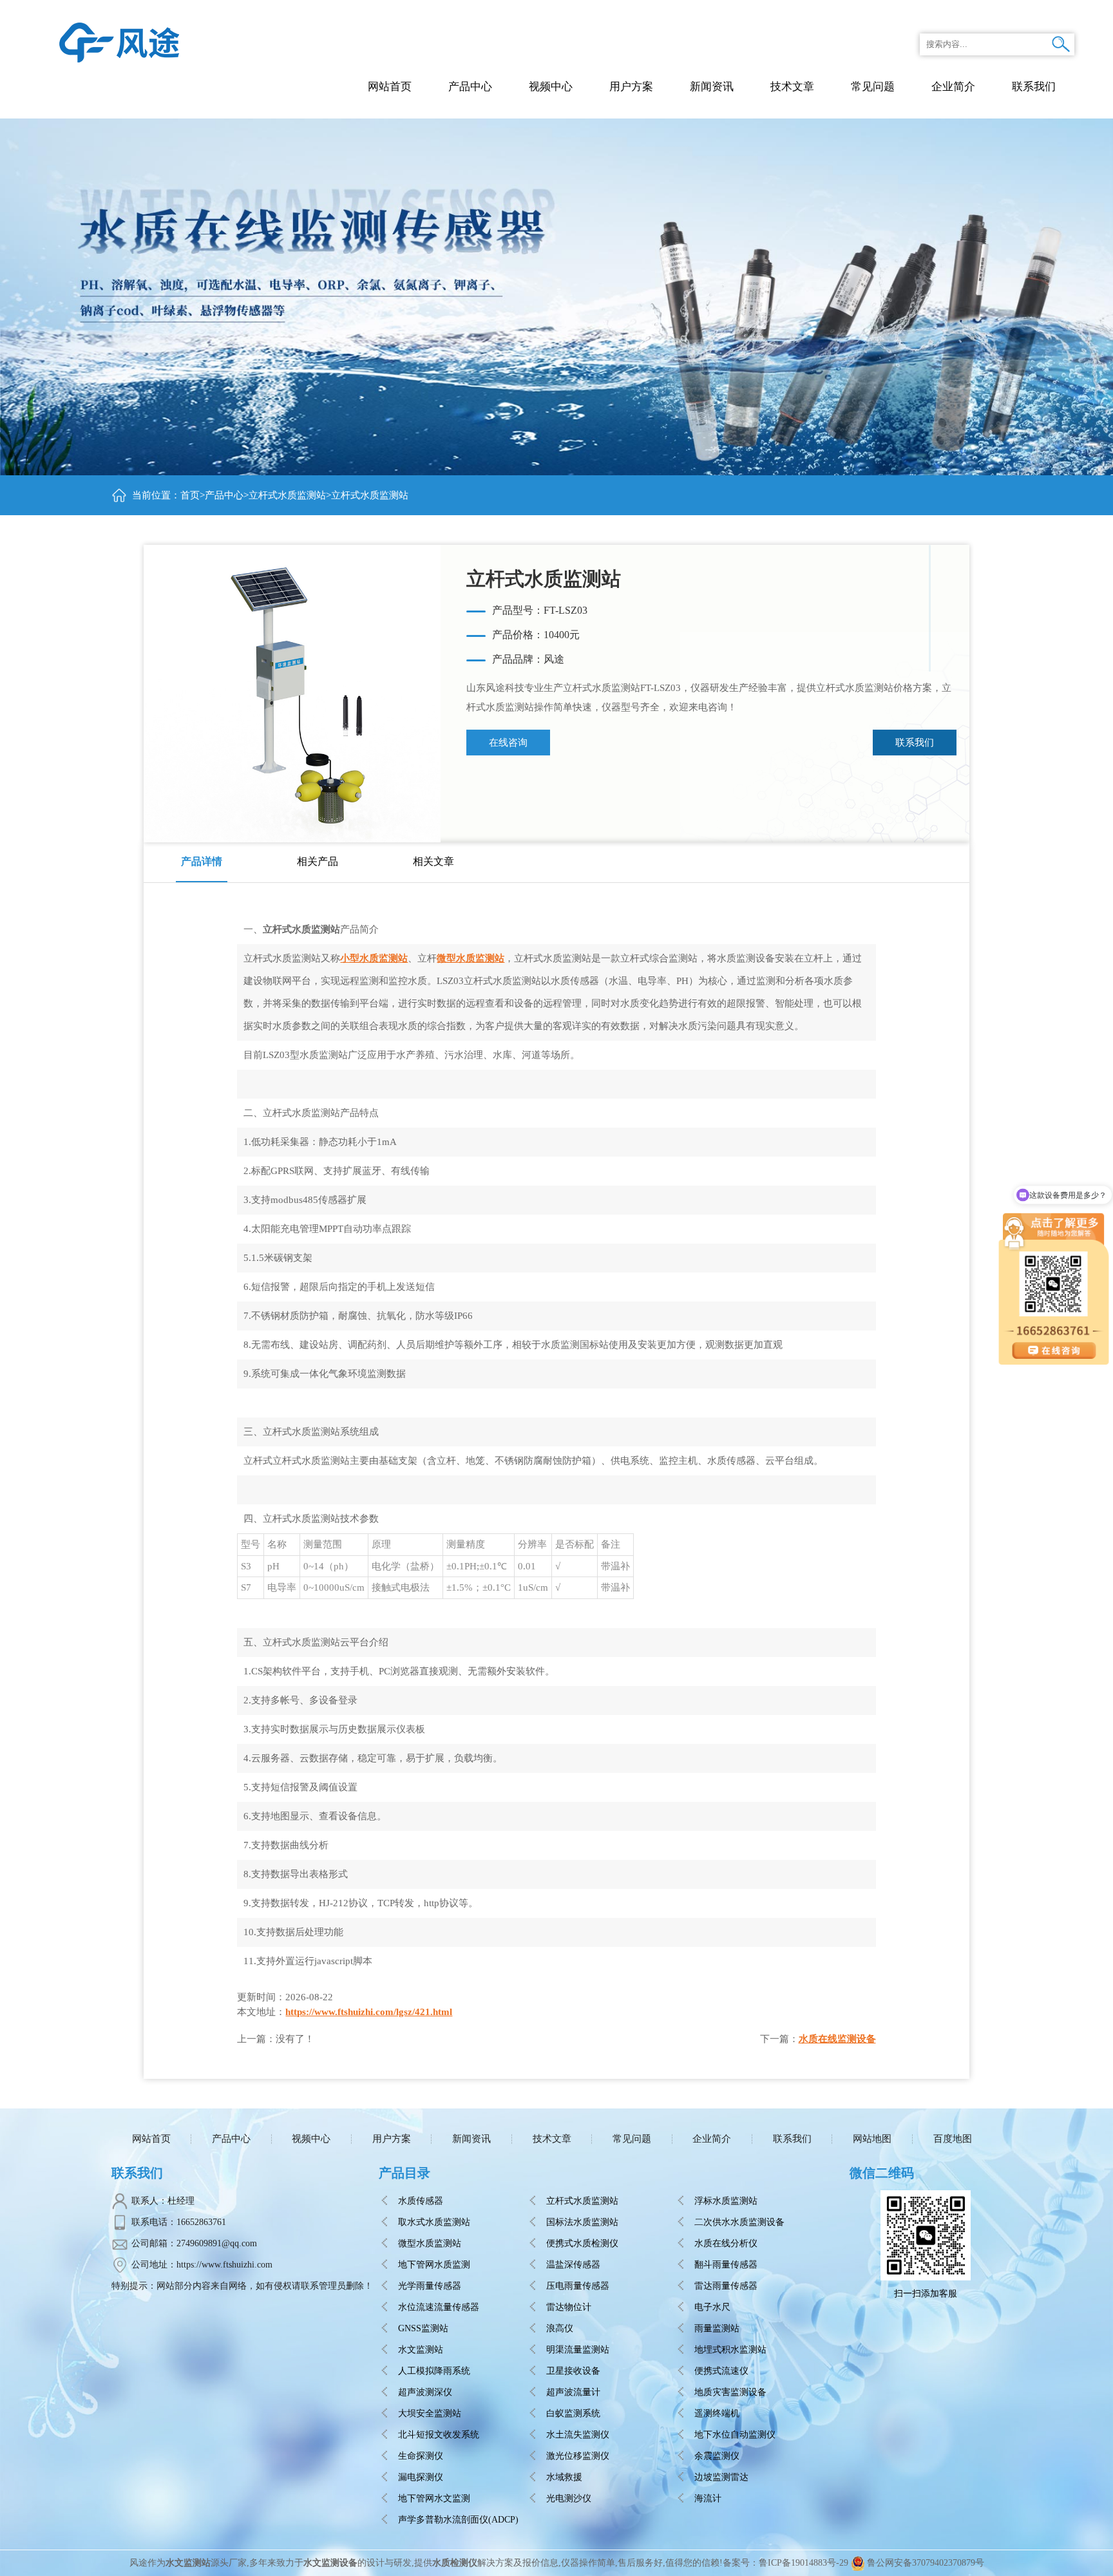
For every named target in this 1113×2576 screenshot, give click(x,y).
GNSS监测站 (423, 2328)
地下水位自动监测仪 (735, 2435)
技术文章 (552, 2139)
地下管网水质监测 (434, 2265)
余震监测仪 (717, 2456)
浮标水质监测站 (726, 2201)
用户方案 (392, 2139)
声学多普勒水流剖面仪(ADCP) (458, 2520)
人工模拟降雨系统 (434, 2371)
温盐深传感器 (573, 2265)
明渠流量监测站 (578, 2350)
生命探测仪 (421, 2456)
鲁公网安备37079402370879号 (926, 2563)
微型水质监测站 (471, 958)
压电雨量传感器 (578, 2286)
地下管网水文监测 (434, 2498)
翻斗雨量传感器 (726, 2265)
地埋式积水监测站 (730, 2350)
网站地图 (872, 2139)
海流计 (708, 2498)
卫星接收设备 (573, 2371)
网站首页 (390, 87)
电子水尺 (712, 2307)
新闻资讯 (471, 2139)
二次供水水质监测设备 (739, 2222)
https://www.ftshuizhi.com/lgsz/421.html (369, 2012)
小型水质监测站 (374, 958)
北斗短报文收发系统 (439, 2435)
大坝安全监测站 (430, 2413)
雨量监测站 (717, 2328)
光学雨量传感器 (430, 2286)
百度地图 (953, 2139)
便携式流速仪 (721, 2371)
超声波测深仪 (425, 2392)
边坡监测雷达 (721, 2477)
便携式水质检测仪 (582, 2243)
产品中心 (470, 87)
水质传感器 (421, 2201)
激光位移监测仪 (578, 2456)
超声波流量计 (573, 2392)
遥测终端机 (717, 2413)
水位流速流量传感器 (439, 2307)
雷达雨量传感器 (726, 2286)
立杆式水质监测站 (287, 495)
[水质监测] (119, 42)
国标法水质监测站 (582, 2222)
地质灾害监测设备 (730, 2392)
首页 (190, 495)
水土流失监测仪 (578, 2435)
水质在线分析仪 (726, 2243)
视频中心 (311, 2139)
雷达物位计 (569, 2307)
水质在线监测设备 (837, 2039)
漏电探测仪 (421, 2477)
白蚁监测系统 (573, 2413)
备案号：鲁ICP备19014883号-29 (785, 2563)
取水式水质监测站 (434, 2222)
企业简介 (712, 2139)
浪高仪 (560, 2328)
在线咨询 (508, 743)
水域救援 (564, 2477)
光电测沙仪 (569, 2498)
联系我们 (915, 743)
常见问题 (632, 2139)
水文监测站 (421, 2350)
